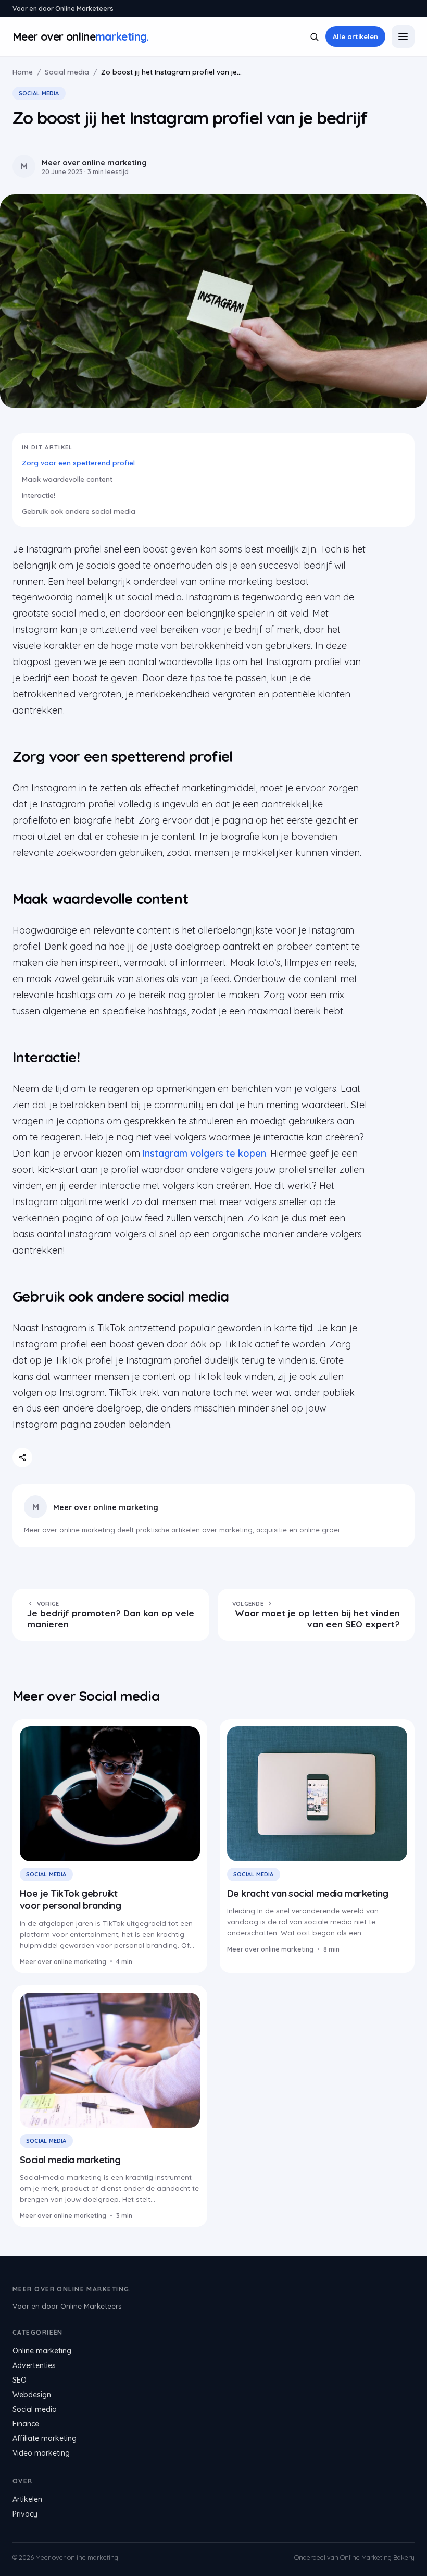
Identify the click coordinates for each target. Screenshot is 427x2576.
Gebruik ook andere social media (79, 511)
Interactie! (39, 495)
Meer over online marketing (106, 1507)
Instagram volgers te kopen (204, 1153)
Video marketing (41, 2453)
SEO (20, 2380)
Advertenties (34, 2365)
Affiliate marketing (45, 2438)
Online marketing (42, 2351)
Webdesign (32, 2395)
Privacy (25, 2514)
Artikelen (27, 2499)
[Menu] (403, 36)
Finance (26, 2424)
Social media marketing (70, 2160)
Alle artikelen (355, 36)
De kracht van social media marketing (308, 1893)
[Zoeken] (314, 37)
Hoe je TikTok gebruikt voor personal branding (72, 1899)
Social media (67, 72)
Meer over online (81, 36)
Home (23, 72)
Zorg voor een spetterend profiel (78, 463)
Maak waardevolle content (67, 479)
